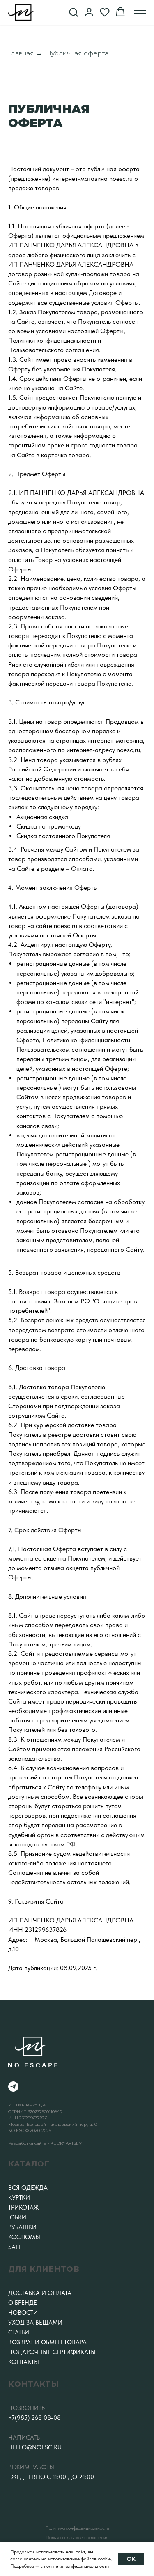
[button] (74, 12)
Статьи (19, 2332)
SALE (15, 2247)
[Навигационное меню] (140, 12)
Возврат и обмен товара (47, 2342)
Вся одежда (28, 2188)
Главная (21, 53)
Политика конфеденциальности (77, 2528)
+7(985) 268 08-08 (34, 2418)
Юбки (17, 2217)
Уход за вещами (35, 2323)
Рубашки (22, 2227)
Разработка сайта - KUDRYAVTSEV (45, 2143)
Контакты (24, 2362)
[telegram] (13, 2087)
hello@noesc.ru (35, 2447)
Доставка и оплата (40, 2293)
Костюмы (24, 2237)
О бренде (23, 2303)
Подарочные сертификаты (52, 2352)
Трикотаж (23, 2208)
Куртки (19, 2198)
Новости (23, 2313)
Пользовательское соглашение (77, 2537)
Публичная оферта (77, 53)
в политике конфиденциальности (75, 2566)
